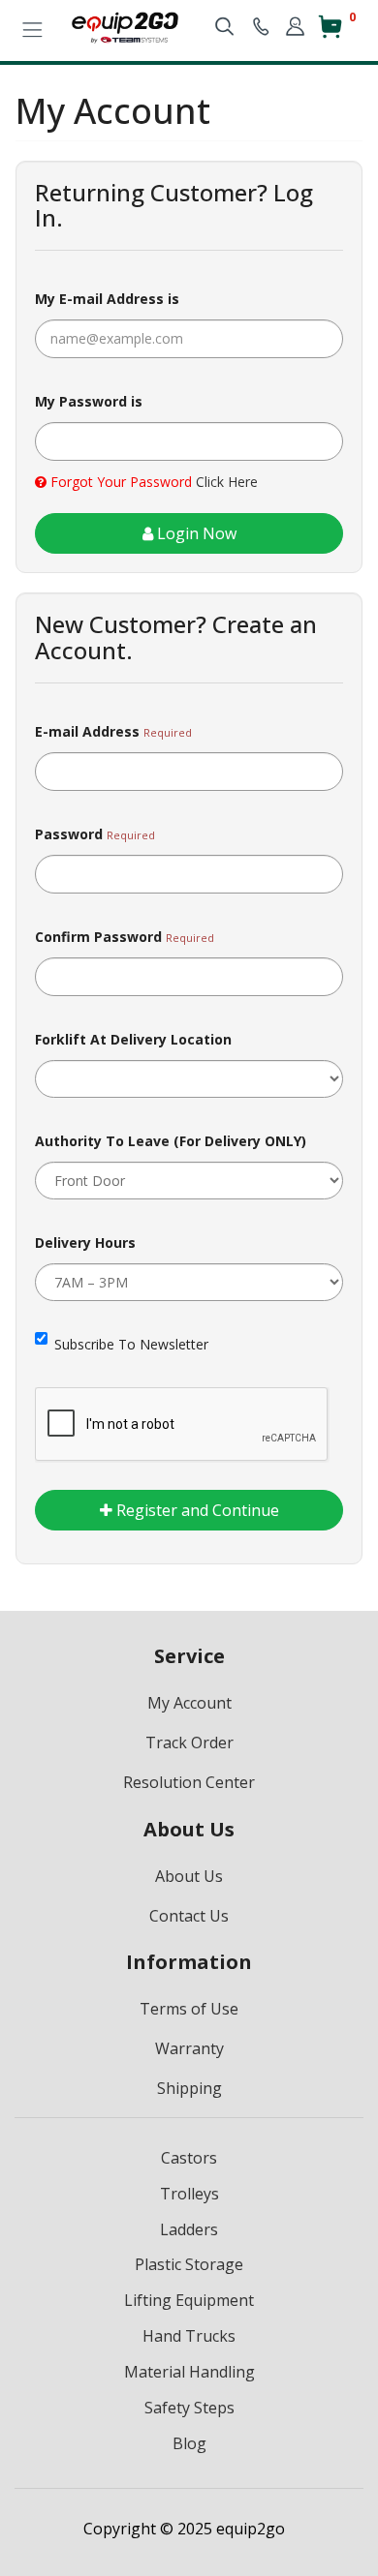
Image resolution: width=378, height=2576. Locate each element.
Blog (189, 2443)
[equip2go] (125, 26)
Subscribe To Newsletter (131, 1344)
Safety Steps (189, 2408)
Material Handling (189, 2372)
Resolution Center (189, 1782)
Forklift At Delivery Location (133, 1039)
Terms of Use (189, 2009)
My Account (189, 1703)
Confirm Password (98, 937)
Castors (189, 2158)
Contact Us (189, 1916)
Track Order (189, 1743)
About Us (189, 1876)
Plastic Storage (189, 2264)
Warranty (189, 2048)
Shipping (189, 2088)
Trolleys (189, 2194)
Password (69, 834)
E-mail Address (87, 731)
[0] (330, 34)
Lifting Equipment (189, 2300)
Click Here (227, 482)
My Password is (89, 401)
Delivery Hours (85, 1243)
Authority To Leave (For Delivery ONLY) (171, 1141)
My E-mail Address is (107, 299)
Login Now (195, 533)
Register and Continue (196, 1510)
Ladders (189, 2229)
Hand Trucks (189, 2336)
